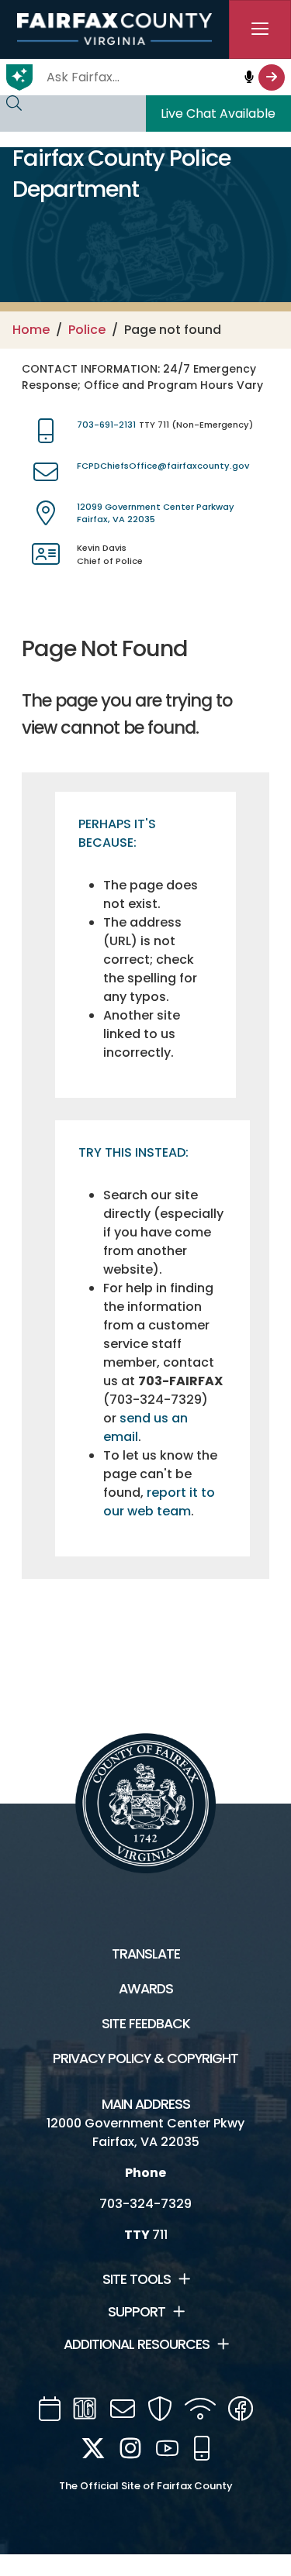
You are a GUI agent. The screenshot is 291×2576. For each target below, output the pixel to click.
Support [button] (137, 2312)
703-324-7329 (145, 2204)
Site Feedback (146, 2024)
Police (87, 330)
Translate (146, 1954)
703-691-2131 (106, 425)
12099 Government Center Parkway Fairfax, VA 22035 (156, 513)
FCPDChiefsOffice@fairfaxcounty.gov (163, 466)
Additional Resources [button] (137, 2344)
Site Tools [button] (137, 2279)
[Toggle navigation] (260, 29)
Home (31, 330)
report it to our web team (159, 1502)
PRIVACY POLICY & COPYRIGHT (145, 2058)
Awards (146, 1989)
